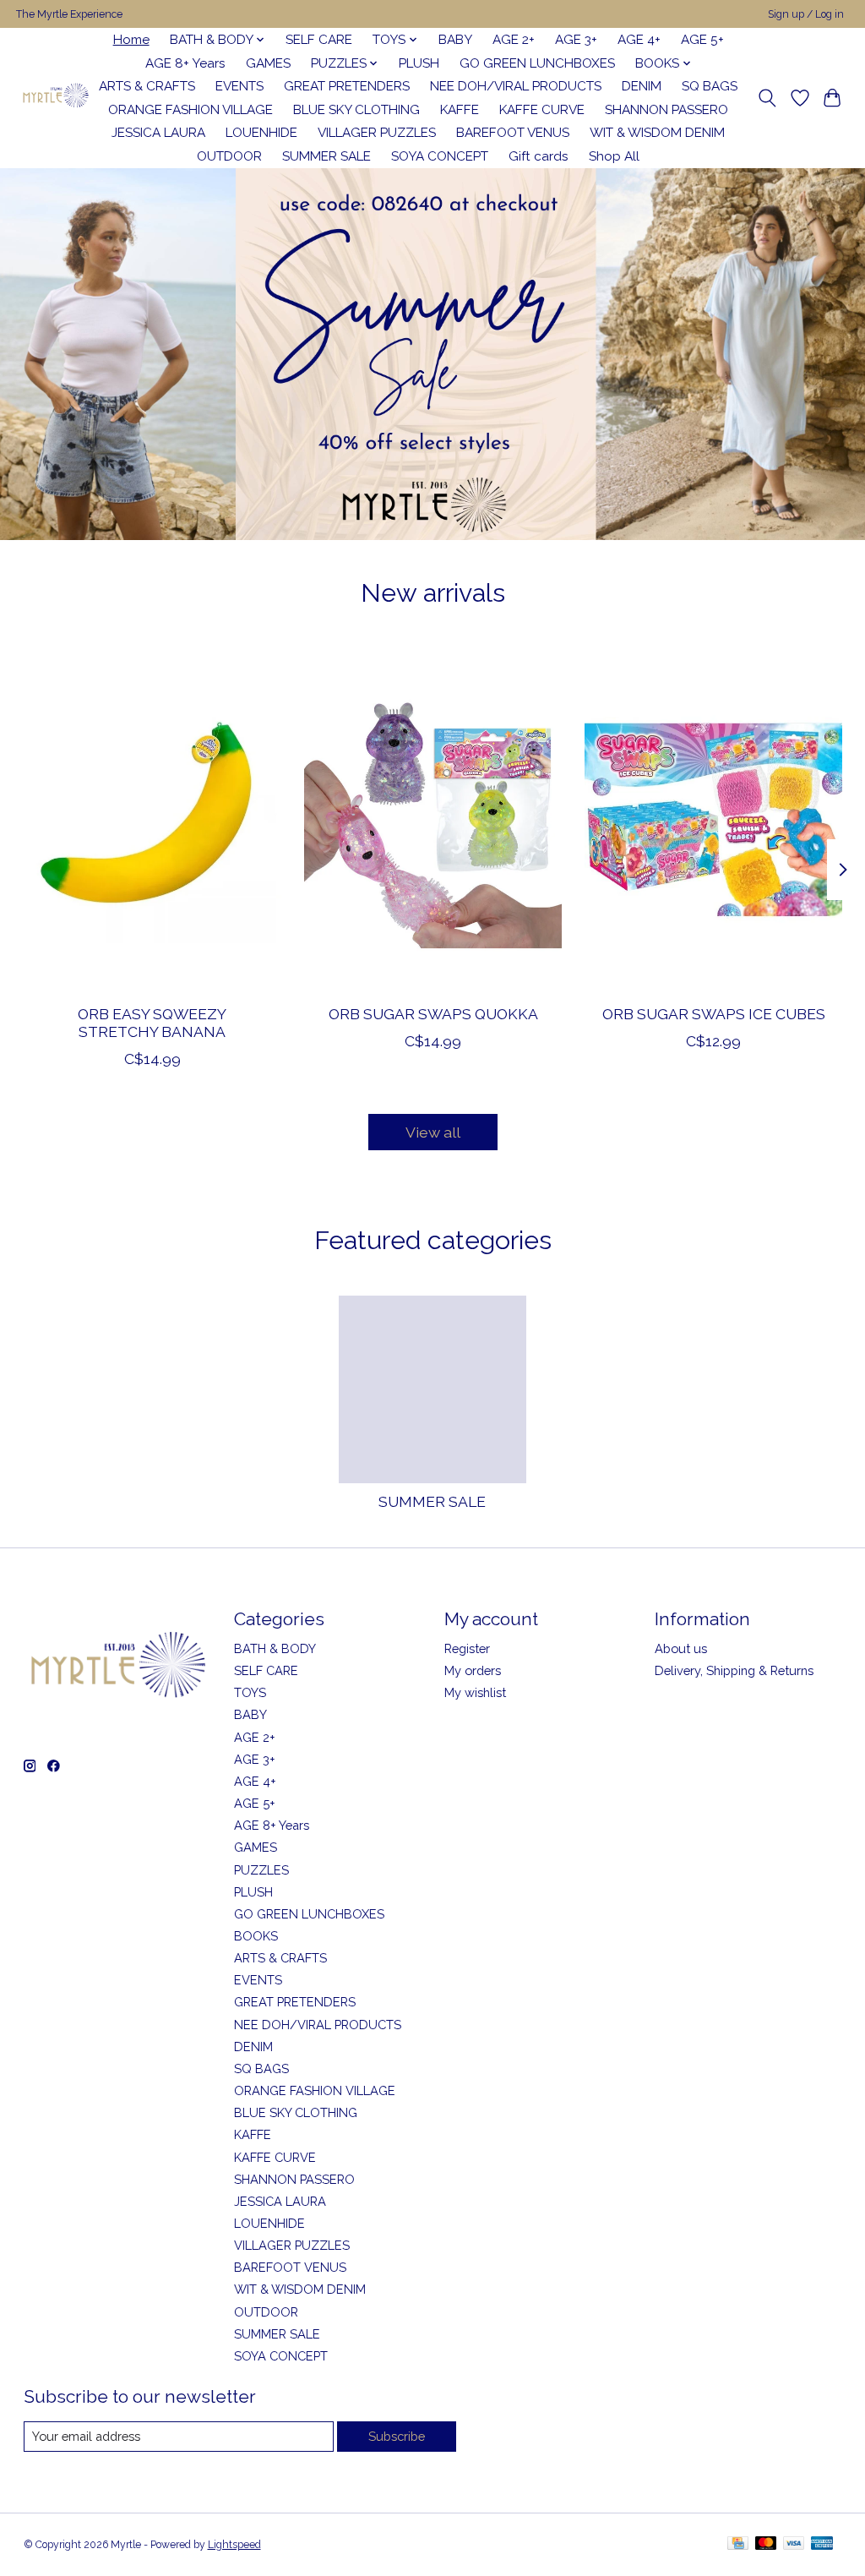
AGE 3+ (576, 40)
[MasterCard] (766, 2544)
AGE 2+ (514, 40)
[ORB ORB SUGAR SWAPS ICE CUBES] (713, 819)
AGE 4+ (639, 40)
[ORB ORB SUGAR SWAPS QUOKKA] (433, 819)
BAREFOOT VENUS (513, 133)
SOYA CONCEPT (440, 156)
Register (467, 1648)
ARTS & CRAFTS (147, 86)
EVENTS (239, 86)
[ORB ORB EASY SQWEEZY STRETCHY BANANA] (152, 819)
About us (681, 1648)
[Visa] (794, 2544)
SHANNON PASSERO (666, 110)
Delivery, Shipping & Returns (734, 1670)
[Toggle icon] (767, 98)
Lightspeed (234, 2545)
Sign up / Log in (806, 14)
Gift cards (539, 156)
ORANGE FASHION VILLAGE (190, 110)
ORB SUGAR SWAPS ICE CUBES (713, 1014)
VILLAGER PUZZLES (377, 133)
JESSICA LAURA (158, 133)
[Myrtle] (55, 98)
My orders (473, 1670)
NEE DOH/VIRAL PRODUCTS (516, 86)
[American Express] (822, 2544)
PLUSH (419, 63)
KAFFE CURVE (542, 110)
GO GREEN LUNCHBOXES (537, 63)
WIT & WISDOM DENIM (657, 133)
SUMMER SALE (326, 156)
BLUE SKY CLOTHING (356, 110)
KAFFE (460, 110)
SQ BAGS (710, 86)
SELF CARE (319, 40)
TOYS (250, 1692)
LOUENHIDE (261, 133)
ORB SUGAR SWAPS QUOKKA (432, 1014)
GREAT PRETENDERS (347, 86)
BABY (455, 40)
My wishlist (475, 1692)
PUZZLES (261, 1870)
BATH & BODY (275, 1648)
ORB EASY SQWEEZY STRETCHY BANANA (152, 1023)
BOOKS (256, 1936)
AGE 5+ (702, 40)
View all (433, 1132)
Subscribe (397, 2436)
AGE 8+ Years (185, 63)
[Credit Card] (738, 2544)
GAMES (268, 63)
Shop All (614, 156)
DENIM (642, 86)
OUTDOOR (229, 156)
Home (131, 40)
